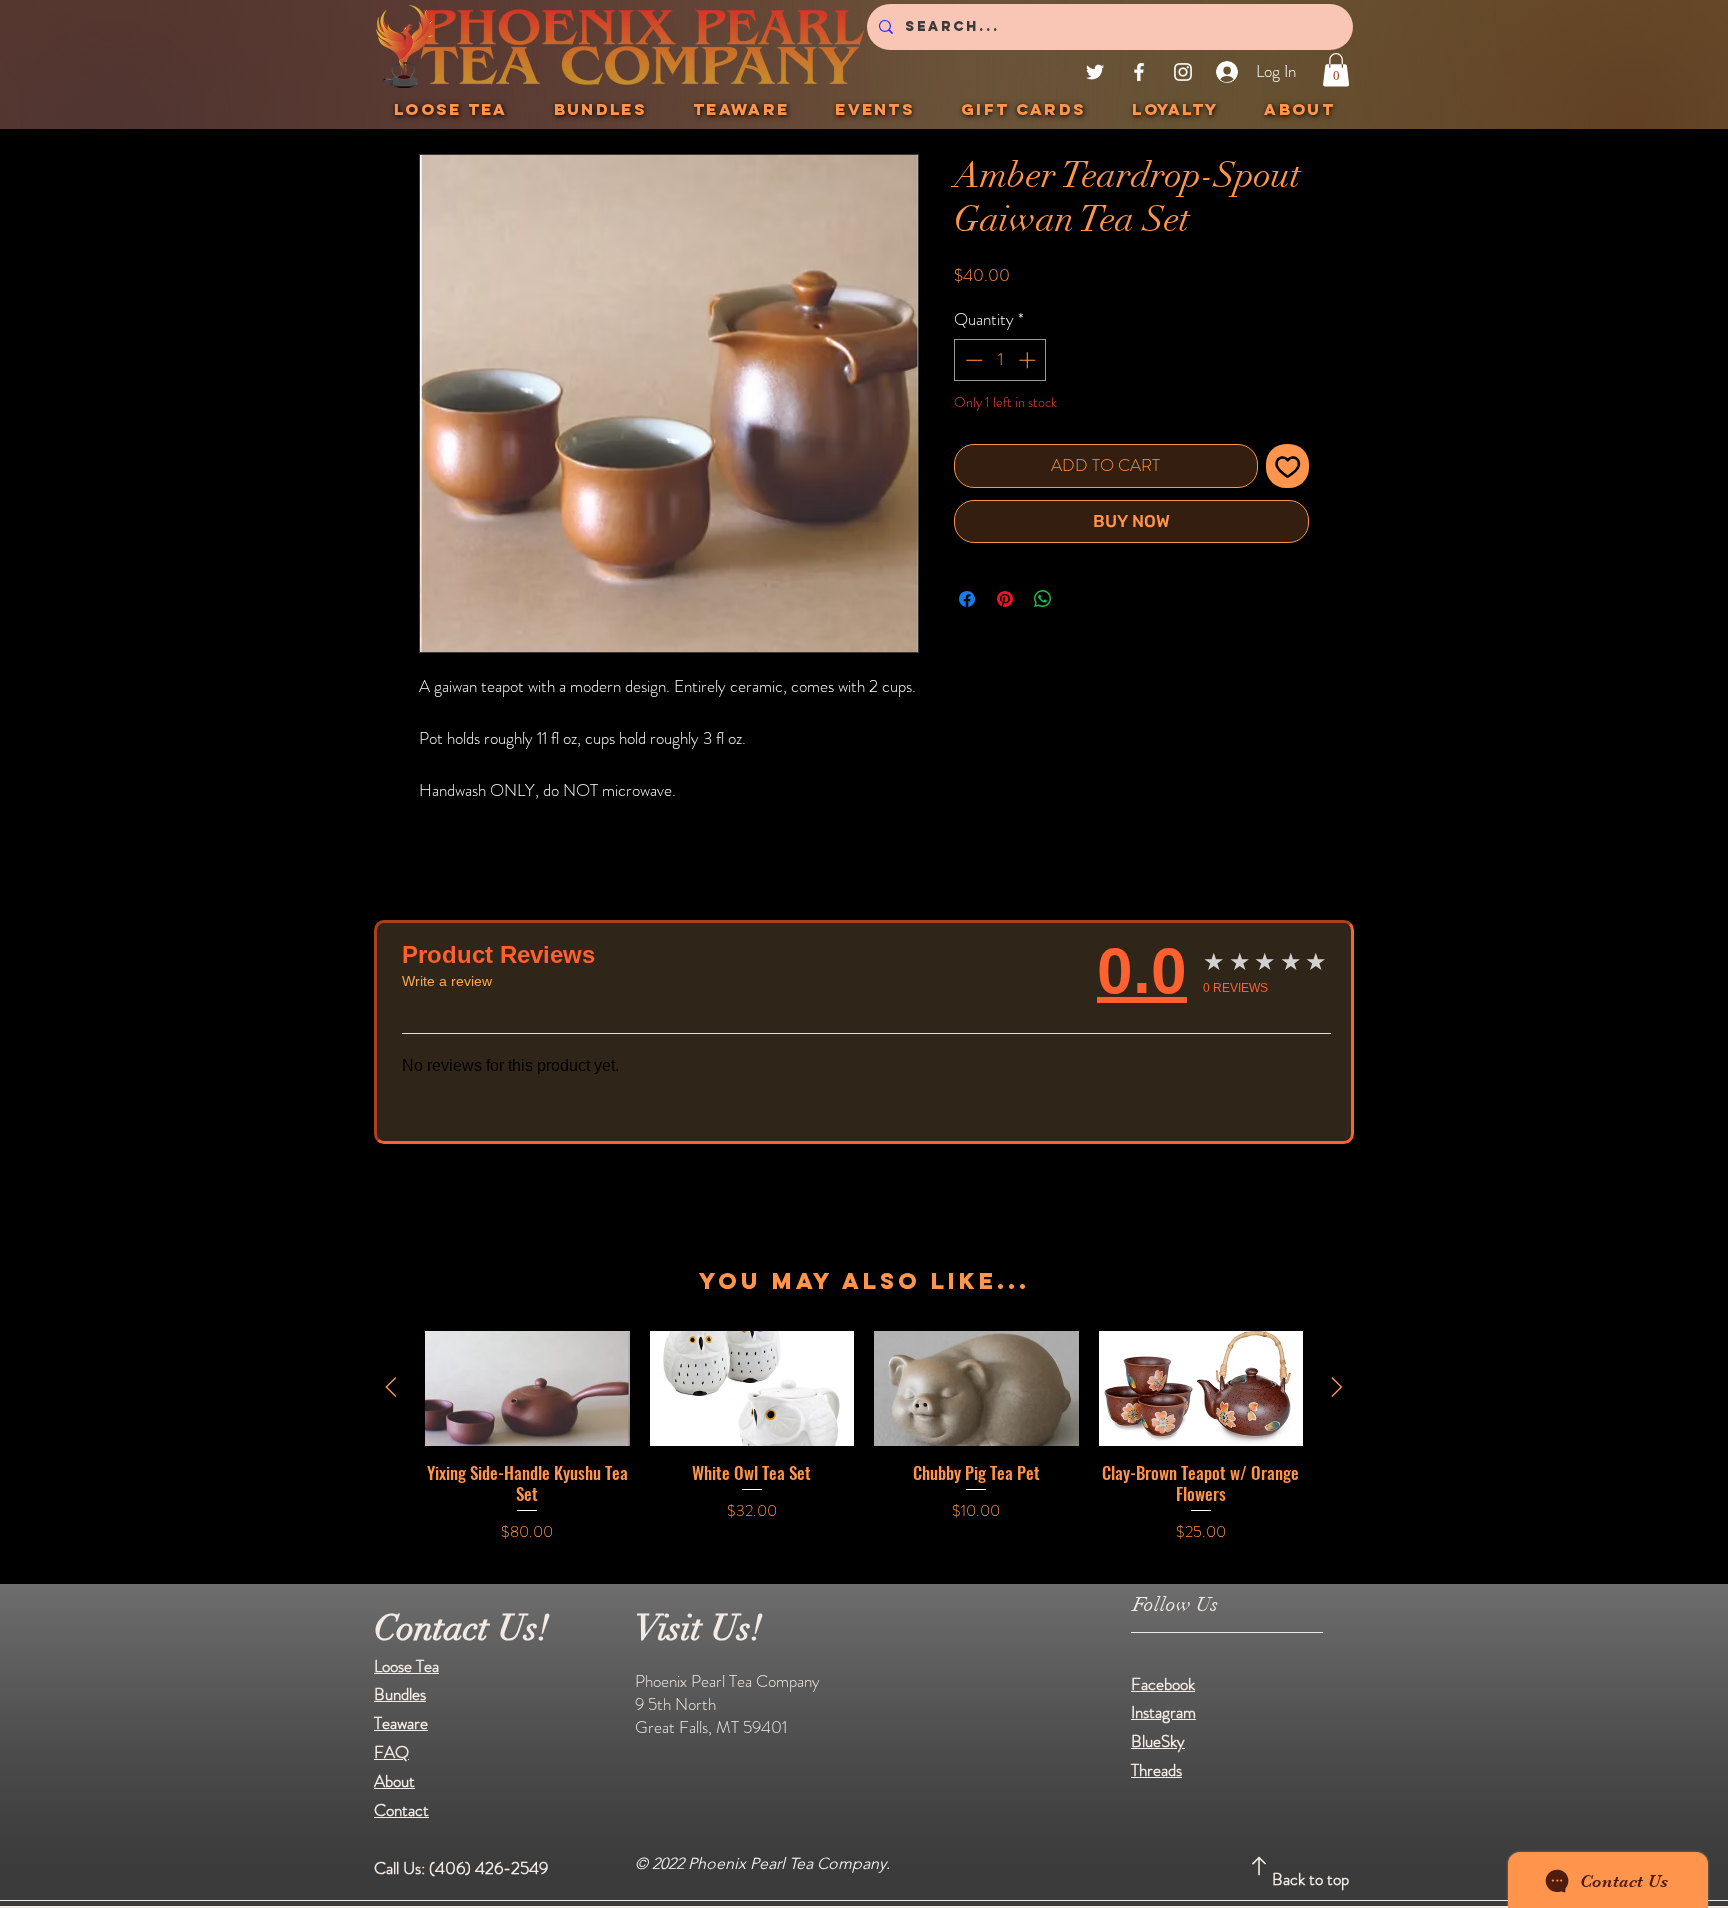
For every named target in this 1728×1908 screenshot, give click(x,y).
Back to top (1310, 1879)
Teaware (401, 1723)
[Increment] (1029, 360)
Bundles (400, 1694)
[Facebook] (1139, 72)
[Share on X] (1081, 599)
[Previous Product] (391, 1387)
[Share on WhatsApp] (1043, 599)
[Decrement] (972, 360)
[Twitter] (1095, 72)
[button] (1336, 69)
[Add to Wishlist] (1288, 466)
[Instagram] (1183, 72)
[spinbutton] (1000, 360)
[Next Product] (1337, 1387)
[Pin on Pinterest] (1005, 599)
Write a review (447, 981)
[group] (864, 1437)
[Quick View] (527, 1388)
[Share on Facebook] (967, 599)
